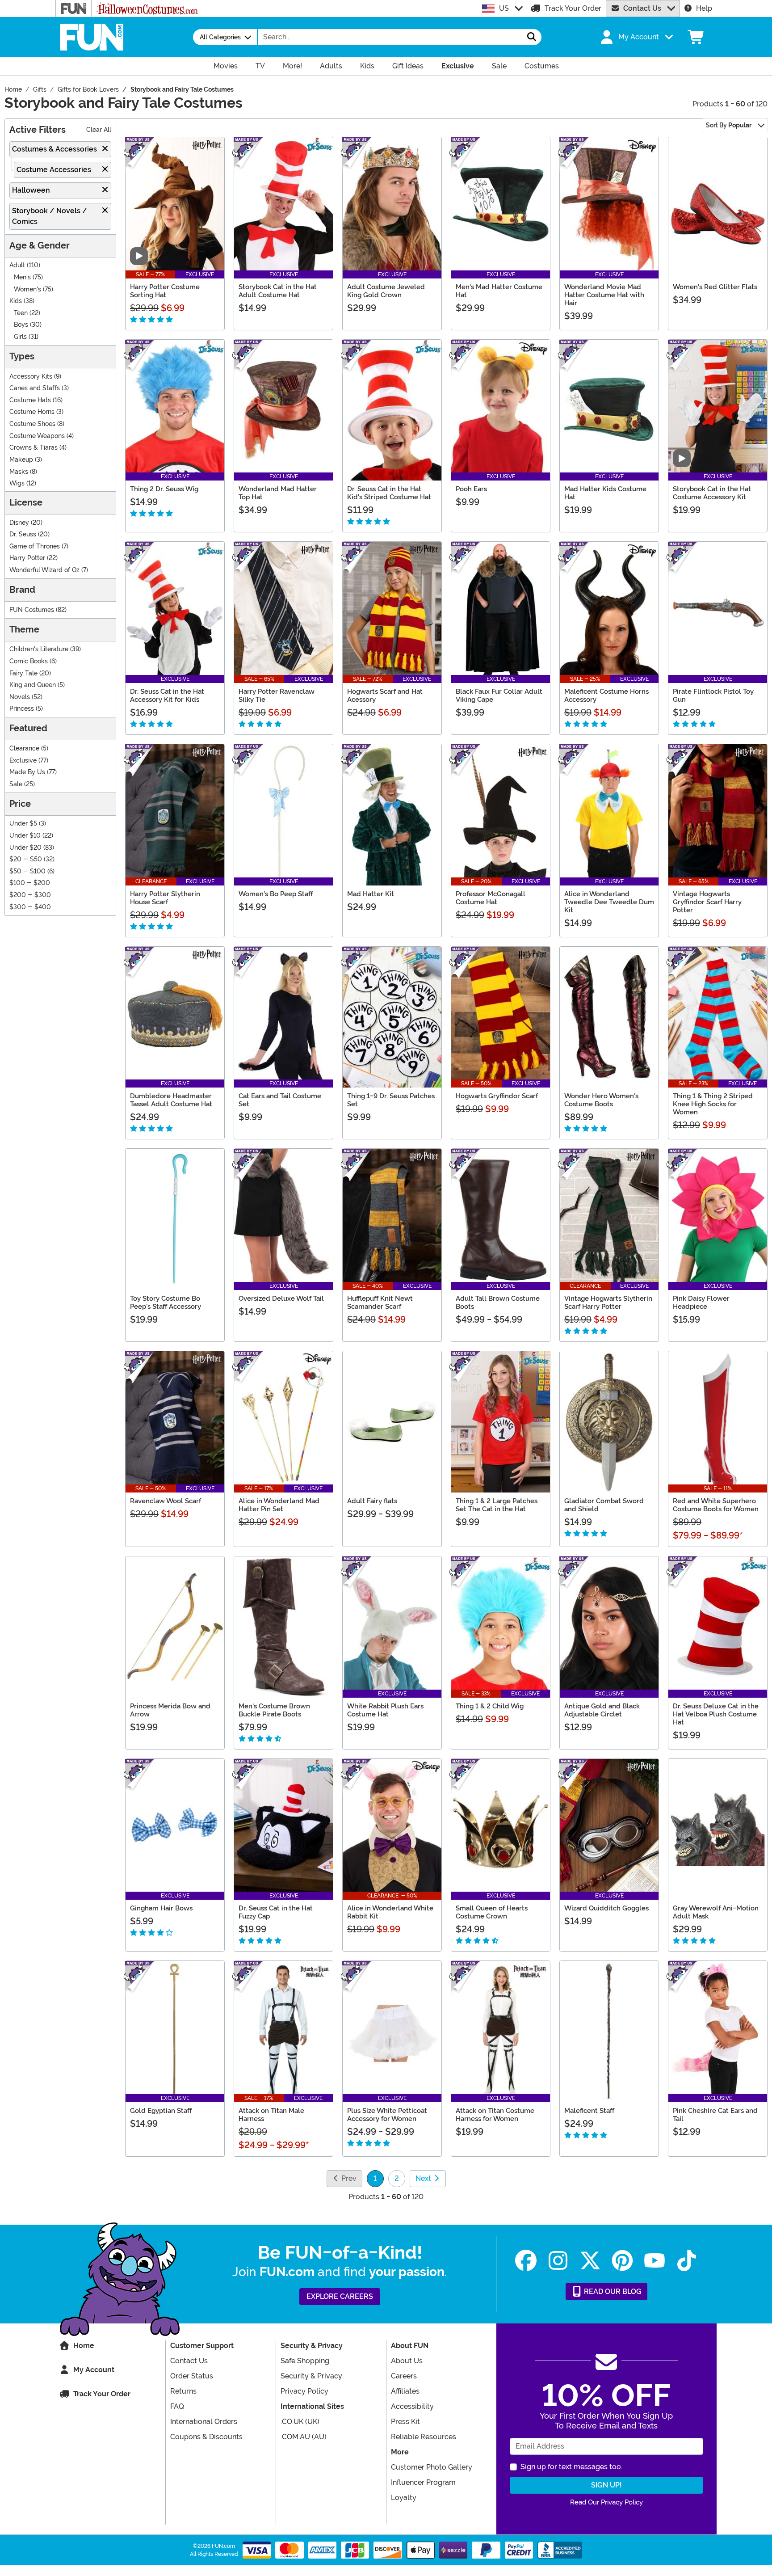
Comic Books (29, 661)
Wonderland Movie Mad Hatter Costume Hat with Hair (604, 295)
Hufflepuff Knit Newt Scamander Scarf (380, 1303)
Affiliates (405, 2391)
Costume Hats (30, 400)
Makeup (21, 460)
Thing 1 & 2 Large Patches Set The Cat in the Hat (497, 1505)
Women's (27, 289)
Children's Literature (39, 649)
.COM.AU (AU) (304, 2437)
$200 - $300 (30, 895)
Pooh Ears (471, 489)
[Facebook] (526, 2261)
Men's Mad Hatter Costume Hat (499, 291)
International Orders (204, 2422)
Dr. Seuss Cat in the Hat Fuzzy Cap (276, 1912)
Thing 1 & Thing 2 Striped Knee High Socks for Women (713, 1104)
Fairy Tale (23, 673)
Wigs (17, 483)
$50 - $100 (27, 871)
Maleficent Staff (589, 2111)
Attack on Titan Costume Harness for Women (495, 2115)
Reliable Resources (424, 2437)
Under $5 (23, 824)
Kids (16, 301)
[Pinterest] (622, 2261)
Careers (404, 2376)
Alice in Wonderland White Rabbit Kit (390, 1912)
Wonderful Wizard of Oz (44, 570)
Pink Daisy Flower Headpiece (701, 1303)
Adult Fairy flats (372, 1501)
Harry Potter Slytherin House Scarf (165, 898)
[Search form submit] (532, 37)
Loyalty (404, 2498)
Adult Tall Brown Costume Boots (498, 1303)
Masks (19, 472)
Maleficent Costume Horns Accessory (606, 696)
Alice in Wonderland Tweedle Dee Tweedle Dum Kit (609, 902)
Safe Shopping (305, 2361)
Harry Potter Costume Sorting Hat (165, 291)
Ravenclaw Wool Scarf (166, 1501)
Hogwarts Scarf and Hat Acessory (385, 696)
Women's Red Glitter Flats (715, 287)
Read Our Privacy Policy (606, 2502)
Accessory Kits (31, 377)
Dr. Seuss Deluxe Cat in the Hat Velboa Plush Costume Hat (716, 1714)
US (504, 8)
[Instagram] (558, 2261)
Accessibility (412, 2406)
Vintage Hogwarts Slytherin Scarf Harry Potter (608, 1303)
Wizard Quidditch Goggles (606, 1908)
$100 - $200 (30, 883)
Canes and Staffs (35, 388)
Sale (16, 784)
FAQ (177, 2406)
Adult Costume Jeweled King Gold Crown (386, 291)
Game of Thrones (35, 546)
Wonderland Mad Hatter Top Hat (278, 493)
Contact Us (642, 8)
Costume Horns (32, 412)
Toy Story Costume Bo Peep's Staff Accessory (166, 1303)
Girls (20, 337)
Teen (21, 313)
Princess (22, 709)
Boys (21, 325)
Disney (19, 523)
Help (704, 8)
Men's (22, 277)
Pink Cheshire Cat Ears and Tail (715, 2115)
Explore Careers (340, 2296)
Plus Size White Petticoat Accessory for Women (387, 2115)
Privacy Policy (304, 2391)
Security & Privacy (311, 2376)
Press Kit (405, 2422)
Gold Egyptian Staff (161, 2111)
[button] (636, 37)
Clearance (24, 748)
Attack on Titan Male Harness (271, 2115)
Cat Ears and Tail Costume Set (280, 1100)
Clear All (99, 130)
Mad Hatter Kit (371, 894)
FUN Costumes (32, 610)
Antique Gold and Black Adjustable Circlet (602, 1710)
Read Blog (612, 2291)
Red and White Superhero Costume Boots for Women (716, 1505)
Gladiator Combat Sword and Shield (604, 1505)
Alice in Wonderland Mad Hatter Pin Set (279, 1505)
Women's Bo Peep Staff (276, 894)
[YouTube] (655, 2261)
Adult (17, 265)
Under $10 (25, 836)
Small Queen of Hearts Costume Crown (492, 1912)
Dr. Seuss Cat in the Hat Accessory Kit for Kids (167, 696)
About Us (407, 2361)
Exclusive (23, 761)
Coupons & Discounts (206, 2437)
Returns (183, 2391)
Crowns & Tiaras (34, 448)
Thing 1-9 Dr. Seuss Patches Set (391, 1100)
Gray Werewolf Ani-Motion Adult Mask (716, 1912)
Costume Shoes (32, 424)
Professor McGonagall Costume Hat (491, 898)
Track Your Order (573, 8)
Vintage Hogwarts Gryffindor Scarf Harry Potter (707, 902)
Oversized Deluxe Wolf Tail (281, 1299)
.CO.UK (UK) (300, 2422)
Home (84, 2346)
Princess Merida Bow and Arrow (170, 1710)
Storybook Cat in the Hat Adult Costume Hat (278, 291)
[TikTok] (687, 2261)
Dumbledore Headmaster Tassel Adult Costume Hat (171, 1100)
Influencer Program (423, 2482)
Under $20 (25, 848)
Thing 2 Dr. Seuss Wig (164, 489)
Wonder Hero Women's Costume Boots (601, 1100)
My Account (94, 2370)
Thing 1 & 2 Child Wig (490, 1706)
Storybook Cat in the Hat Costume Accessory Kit (712, 493)
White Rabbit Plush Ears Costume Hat (385, 1710)
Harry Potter (27, 558)
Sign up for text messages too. (571, 2467)
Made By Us (27, 772)
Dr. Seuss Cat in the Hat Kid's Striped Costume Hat (389, 493)
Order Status (192, 2376)
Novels (20, 697)
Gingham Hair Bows (161, 1908)
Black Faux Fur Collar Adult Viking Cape (499, 696)
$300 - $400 (30, 907)
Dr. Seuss (23, 534)
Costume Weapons (37, 436)
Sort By (729, 125)
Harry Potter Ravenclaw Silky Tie (277, 696)
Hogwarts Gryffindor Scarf (497, 1096)
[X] (590, 2261)
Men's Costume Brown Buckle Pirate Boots (274, 1710)
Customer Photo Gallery (432, 2467)
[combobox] (390, 37)
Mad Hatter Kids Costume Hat (605, 493)
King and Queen (33, 685)
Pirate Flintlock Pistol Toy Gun (713, 696)
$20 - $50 (26, 859)
